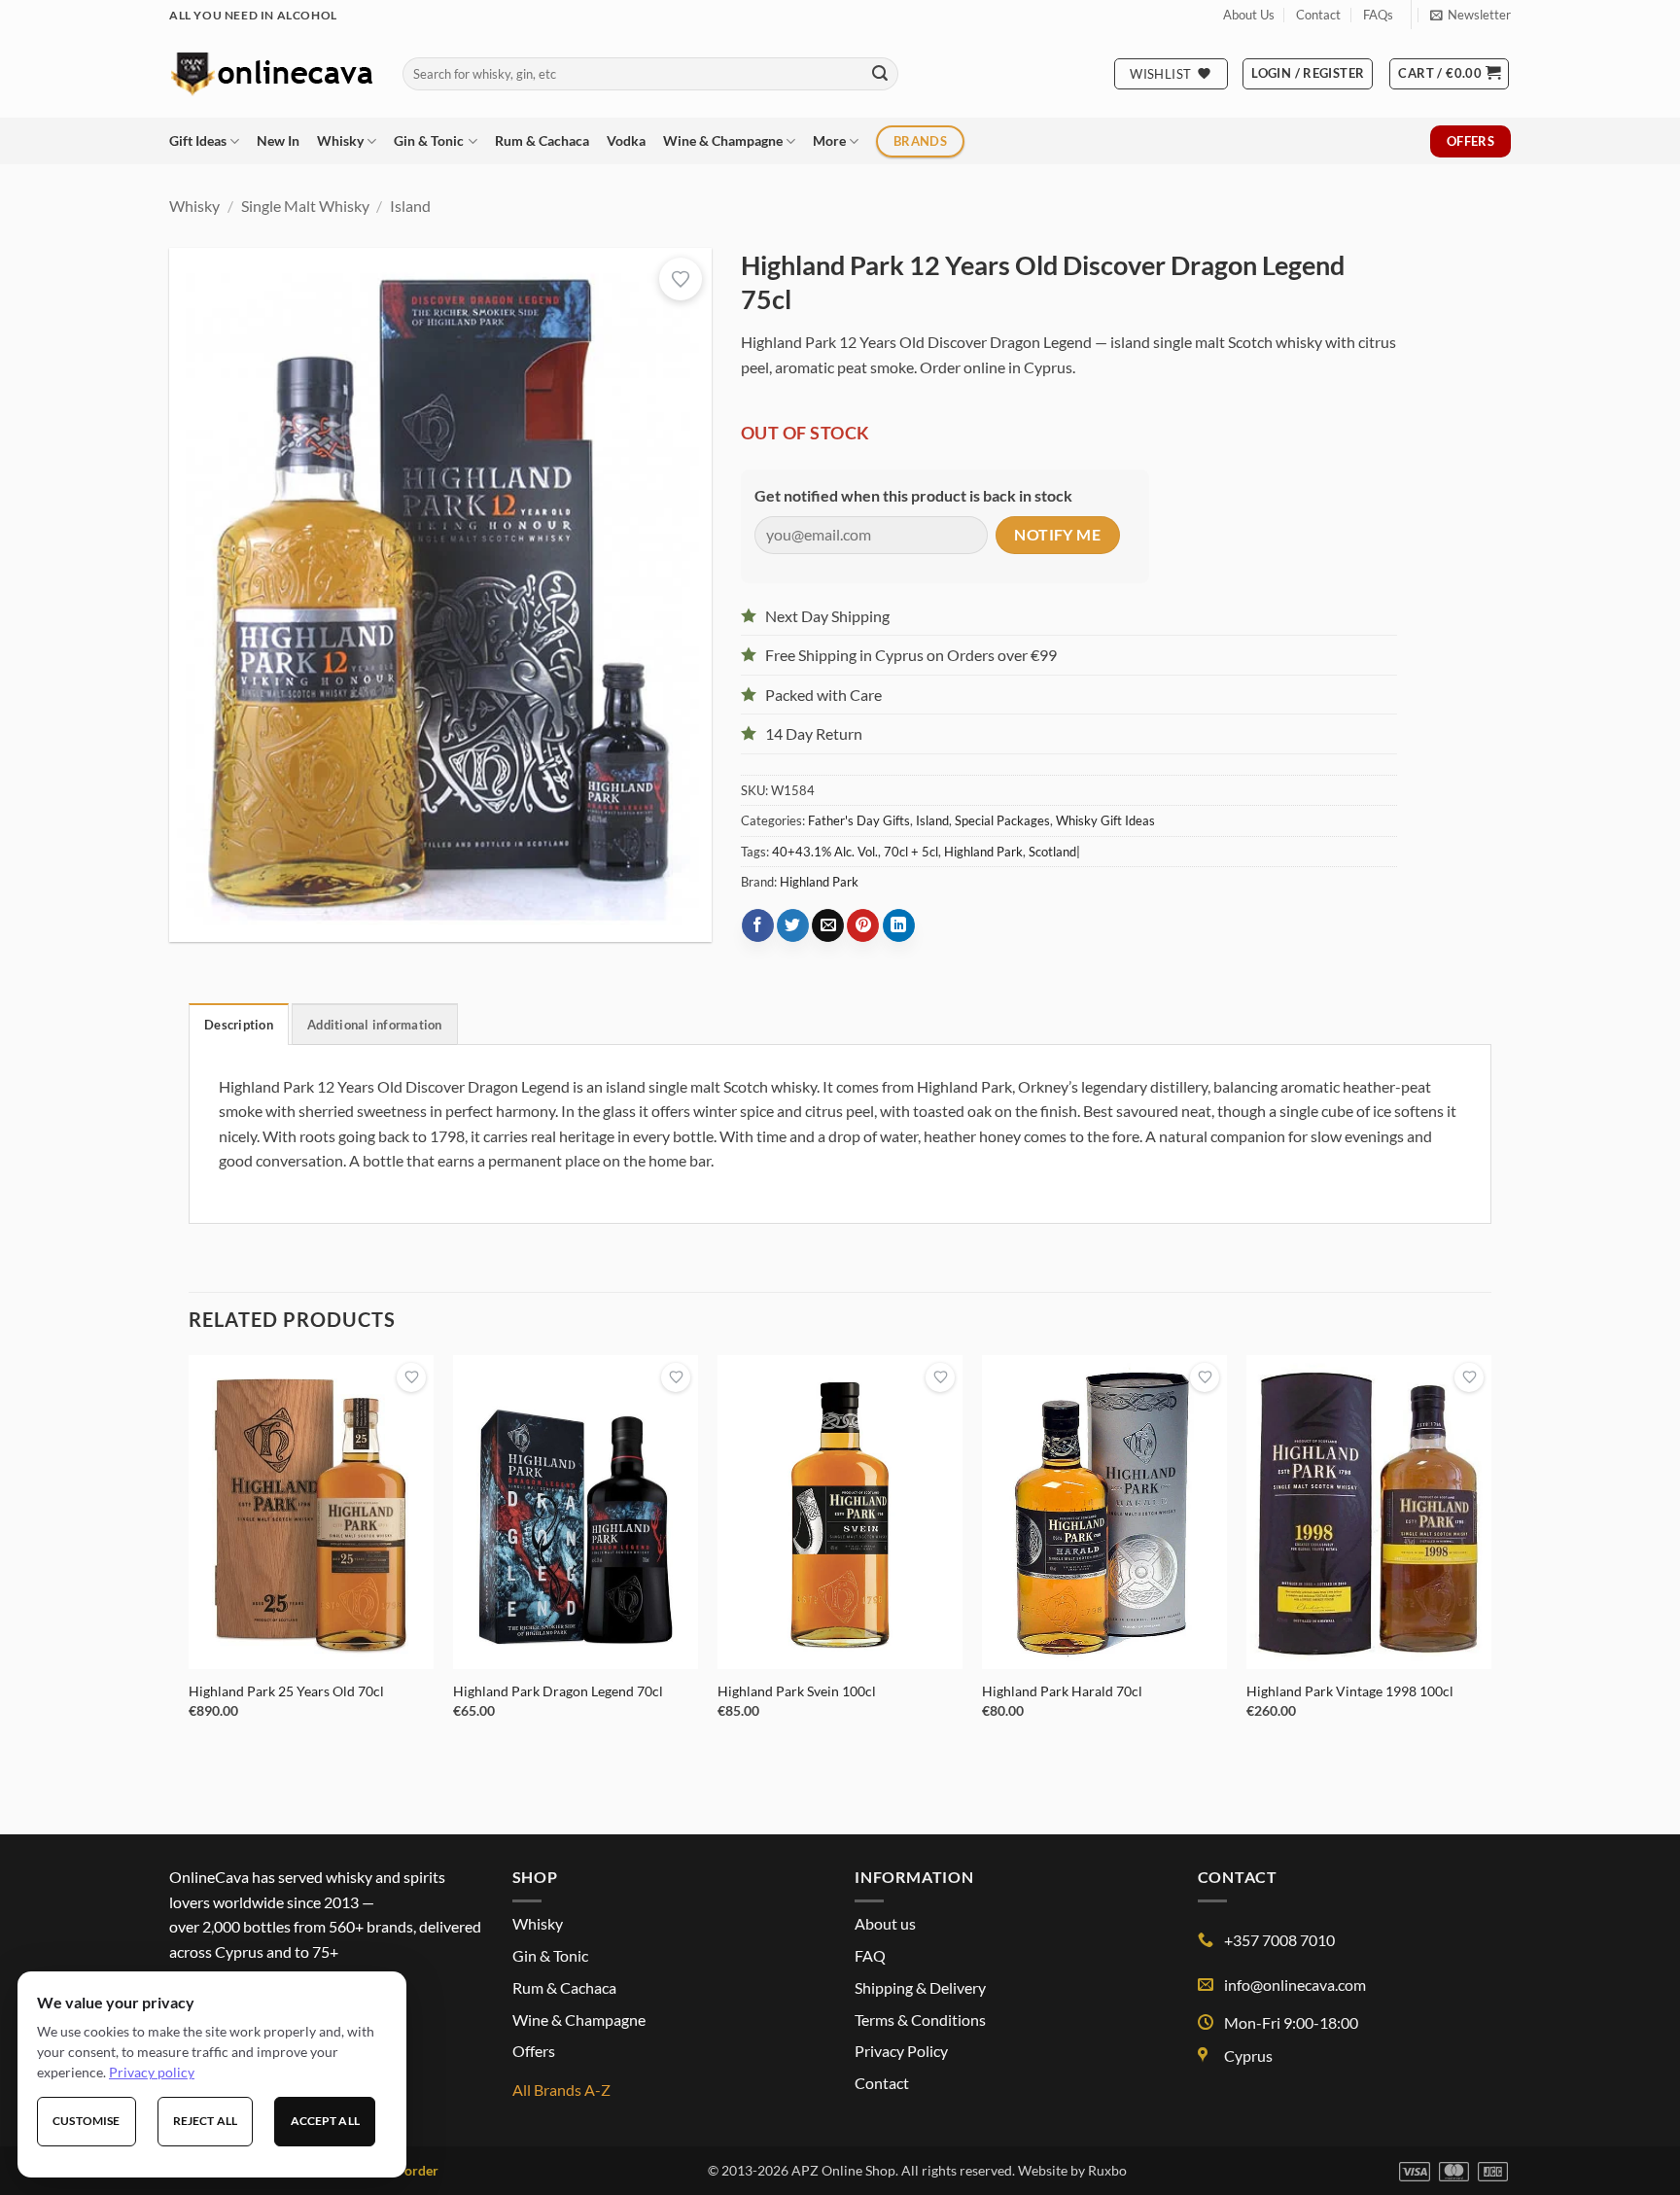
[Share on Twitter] (793, 925)
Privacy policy (152, 2073)
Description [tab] (239, 1025)
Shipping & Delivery (920, 1987)
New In (278, 140)
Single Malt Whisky (305, 206)
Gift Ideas (198, 140)
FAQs (1378, 15)
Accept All (325, 2121)
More (829, 140)
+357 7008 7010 (1279, 1940)
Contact (1318, 15)
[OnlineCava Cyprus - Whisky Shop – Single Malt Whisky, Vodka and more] (271, 73)
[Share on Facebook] (758, 925)
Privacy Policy (901, 2051)
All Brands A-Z (561, 2090)
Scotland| (1054, 852)
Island (410, 206)
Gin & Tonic (429, 140)
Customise (86, 2121)
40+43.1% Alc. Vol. (825, 852)
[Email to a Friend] (828, 925)
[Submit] (880, 74)
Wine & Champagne (723, 140)
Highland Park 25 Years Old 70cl (286, 1691)
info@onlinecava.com (1295, 1985)
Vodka (626, 140)
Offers (534, 2051)
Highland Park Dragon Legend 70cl (558, 1691)
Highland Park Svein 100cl (797, 1691)
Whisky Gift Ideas (1105, 820)
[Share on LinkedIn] (899, 925)
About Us (1249, 15)
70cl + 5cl (911, 852)
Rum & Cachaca (542, 140)
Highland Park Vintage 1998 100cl (1350, 1691)
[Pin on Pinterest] (863, 925)
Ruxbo (1107, 2170)
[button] (1470, 15)
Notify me (1057, 535)
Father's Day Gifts (859, 820)
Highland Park (983, 852)
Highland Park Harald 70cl (1062, 1691)
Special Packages (1002, 820)
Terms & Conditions (920, 2020)
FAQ (870, 1955)
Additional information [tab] (375, 1025)
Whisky (340, 140)
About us (885, 1923)
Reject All (205, 2121)
